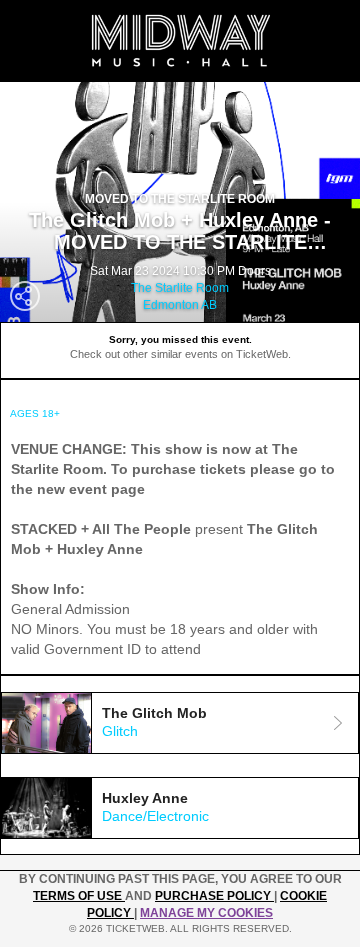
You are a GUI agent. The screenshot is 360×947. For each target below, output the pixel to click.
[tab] (180, 723)
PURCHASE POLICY (214, 896)
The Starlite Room (180, 288)
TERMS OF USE (79, 896)
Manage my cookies (206, 913)
